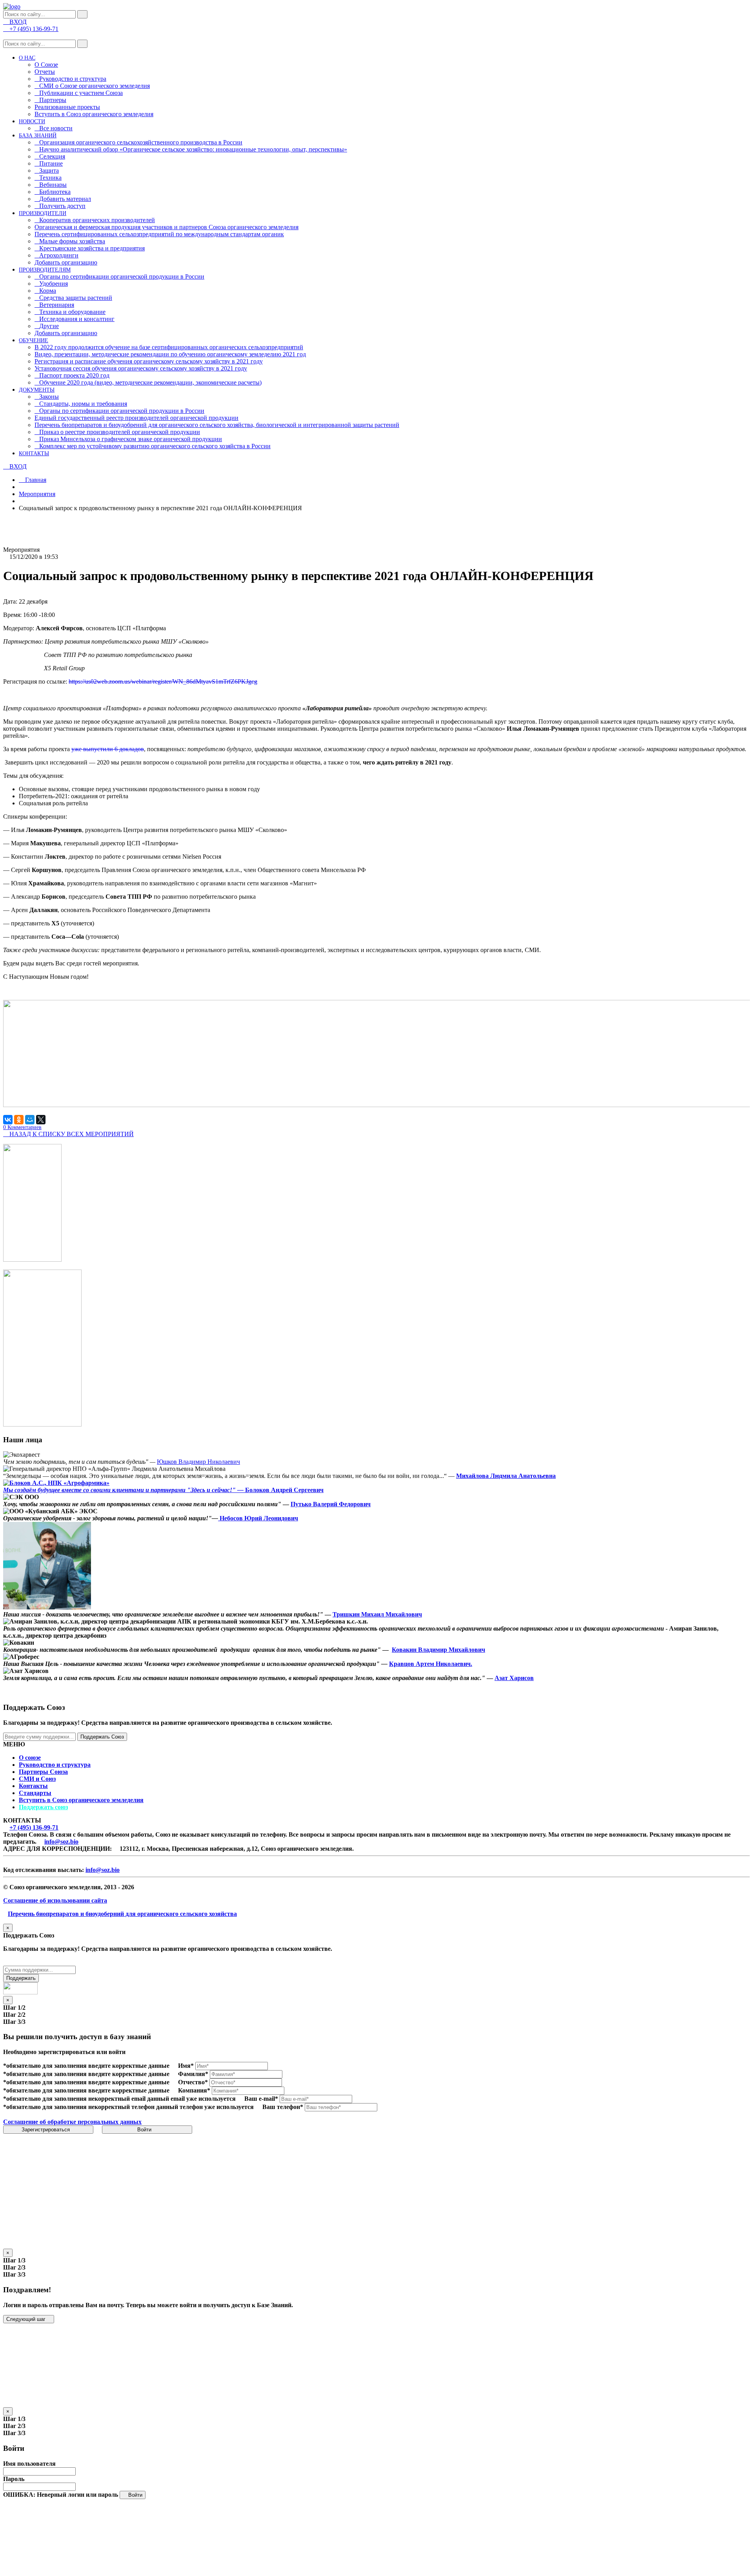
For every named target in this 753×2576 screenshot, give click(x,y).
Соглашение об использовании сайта (55, 1900)
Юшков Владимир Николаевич (198, 1462)
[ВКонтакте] (8, 1120)
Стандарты (35, 1793)
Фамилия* (193, 2074)
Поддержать (21, 1978)
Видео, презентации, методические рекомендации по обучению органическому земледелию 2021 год (170, 354)
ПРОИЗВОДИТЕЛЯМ (45, 270)
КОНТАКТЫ (34, 453)
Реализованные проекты (67, 107)
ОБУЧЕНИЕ (34, 340)
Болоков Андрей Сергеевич (284, 1490)
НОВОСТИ (32, 121)
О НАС (27, 58)
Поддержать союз (43, 1807)
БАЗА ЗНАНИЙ (38, 136)
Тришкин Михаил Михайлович (377, 1614)
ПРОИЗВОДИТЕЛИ (43, 213)
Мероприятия (37, 494)
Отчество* (193, 2082)
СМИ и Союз (37, 1779)
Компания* (194, 2090)
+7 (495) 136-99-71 (34, 1827)
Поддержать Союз (102, 1737)
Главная (35, 480)
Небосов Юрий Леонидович (258, 1518)
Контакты (33, 1786)
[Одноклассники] (19, 1120)
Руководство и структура (55, 1765)
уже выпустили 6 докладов (108, 749)
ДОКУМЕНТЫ (37, 390)
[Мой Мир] (30, 1120)
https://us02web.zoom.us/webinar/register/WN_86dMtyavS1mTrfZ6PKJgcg (163, 681)
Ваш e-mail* (261, 2099)
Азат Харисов (514, 1678)
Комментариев (22, 1127)
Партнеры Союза (43, 1772)
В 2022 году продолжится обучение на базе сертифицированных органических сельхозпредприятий (169, 347)
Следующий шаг (27, 2319)
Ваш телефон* (283, 2107)
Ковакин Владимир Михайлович (438, 1650)
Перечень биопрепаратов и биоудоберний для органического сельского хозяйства (122, 1914)
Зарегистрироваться (46, 2130)
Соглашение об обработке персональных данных (72, 2122)
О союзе (30, 1758)
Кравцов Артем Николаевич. (431, 1664)
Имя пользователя (29, 2464)
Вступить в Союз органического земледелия (94, 114)
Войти (145, 2130)
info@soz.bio (61, 1842)
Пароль (14, 2479)
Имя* (186, 2066)
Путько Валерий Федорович (331, 1504)
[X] (41, 1120)
